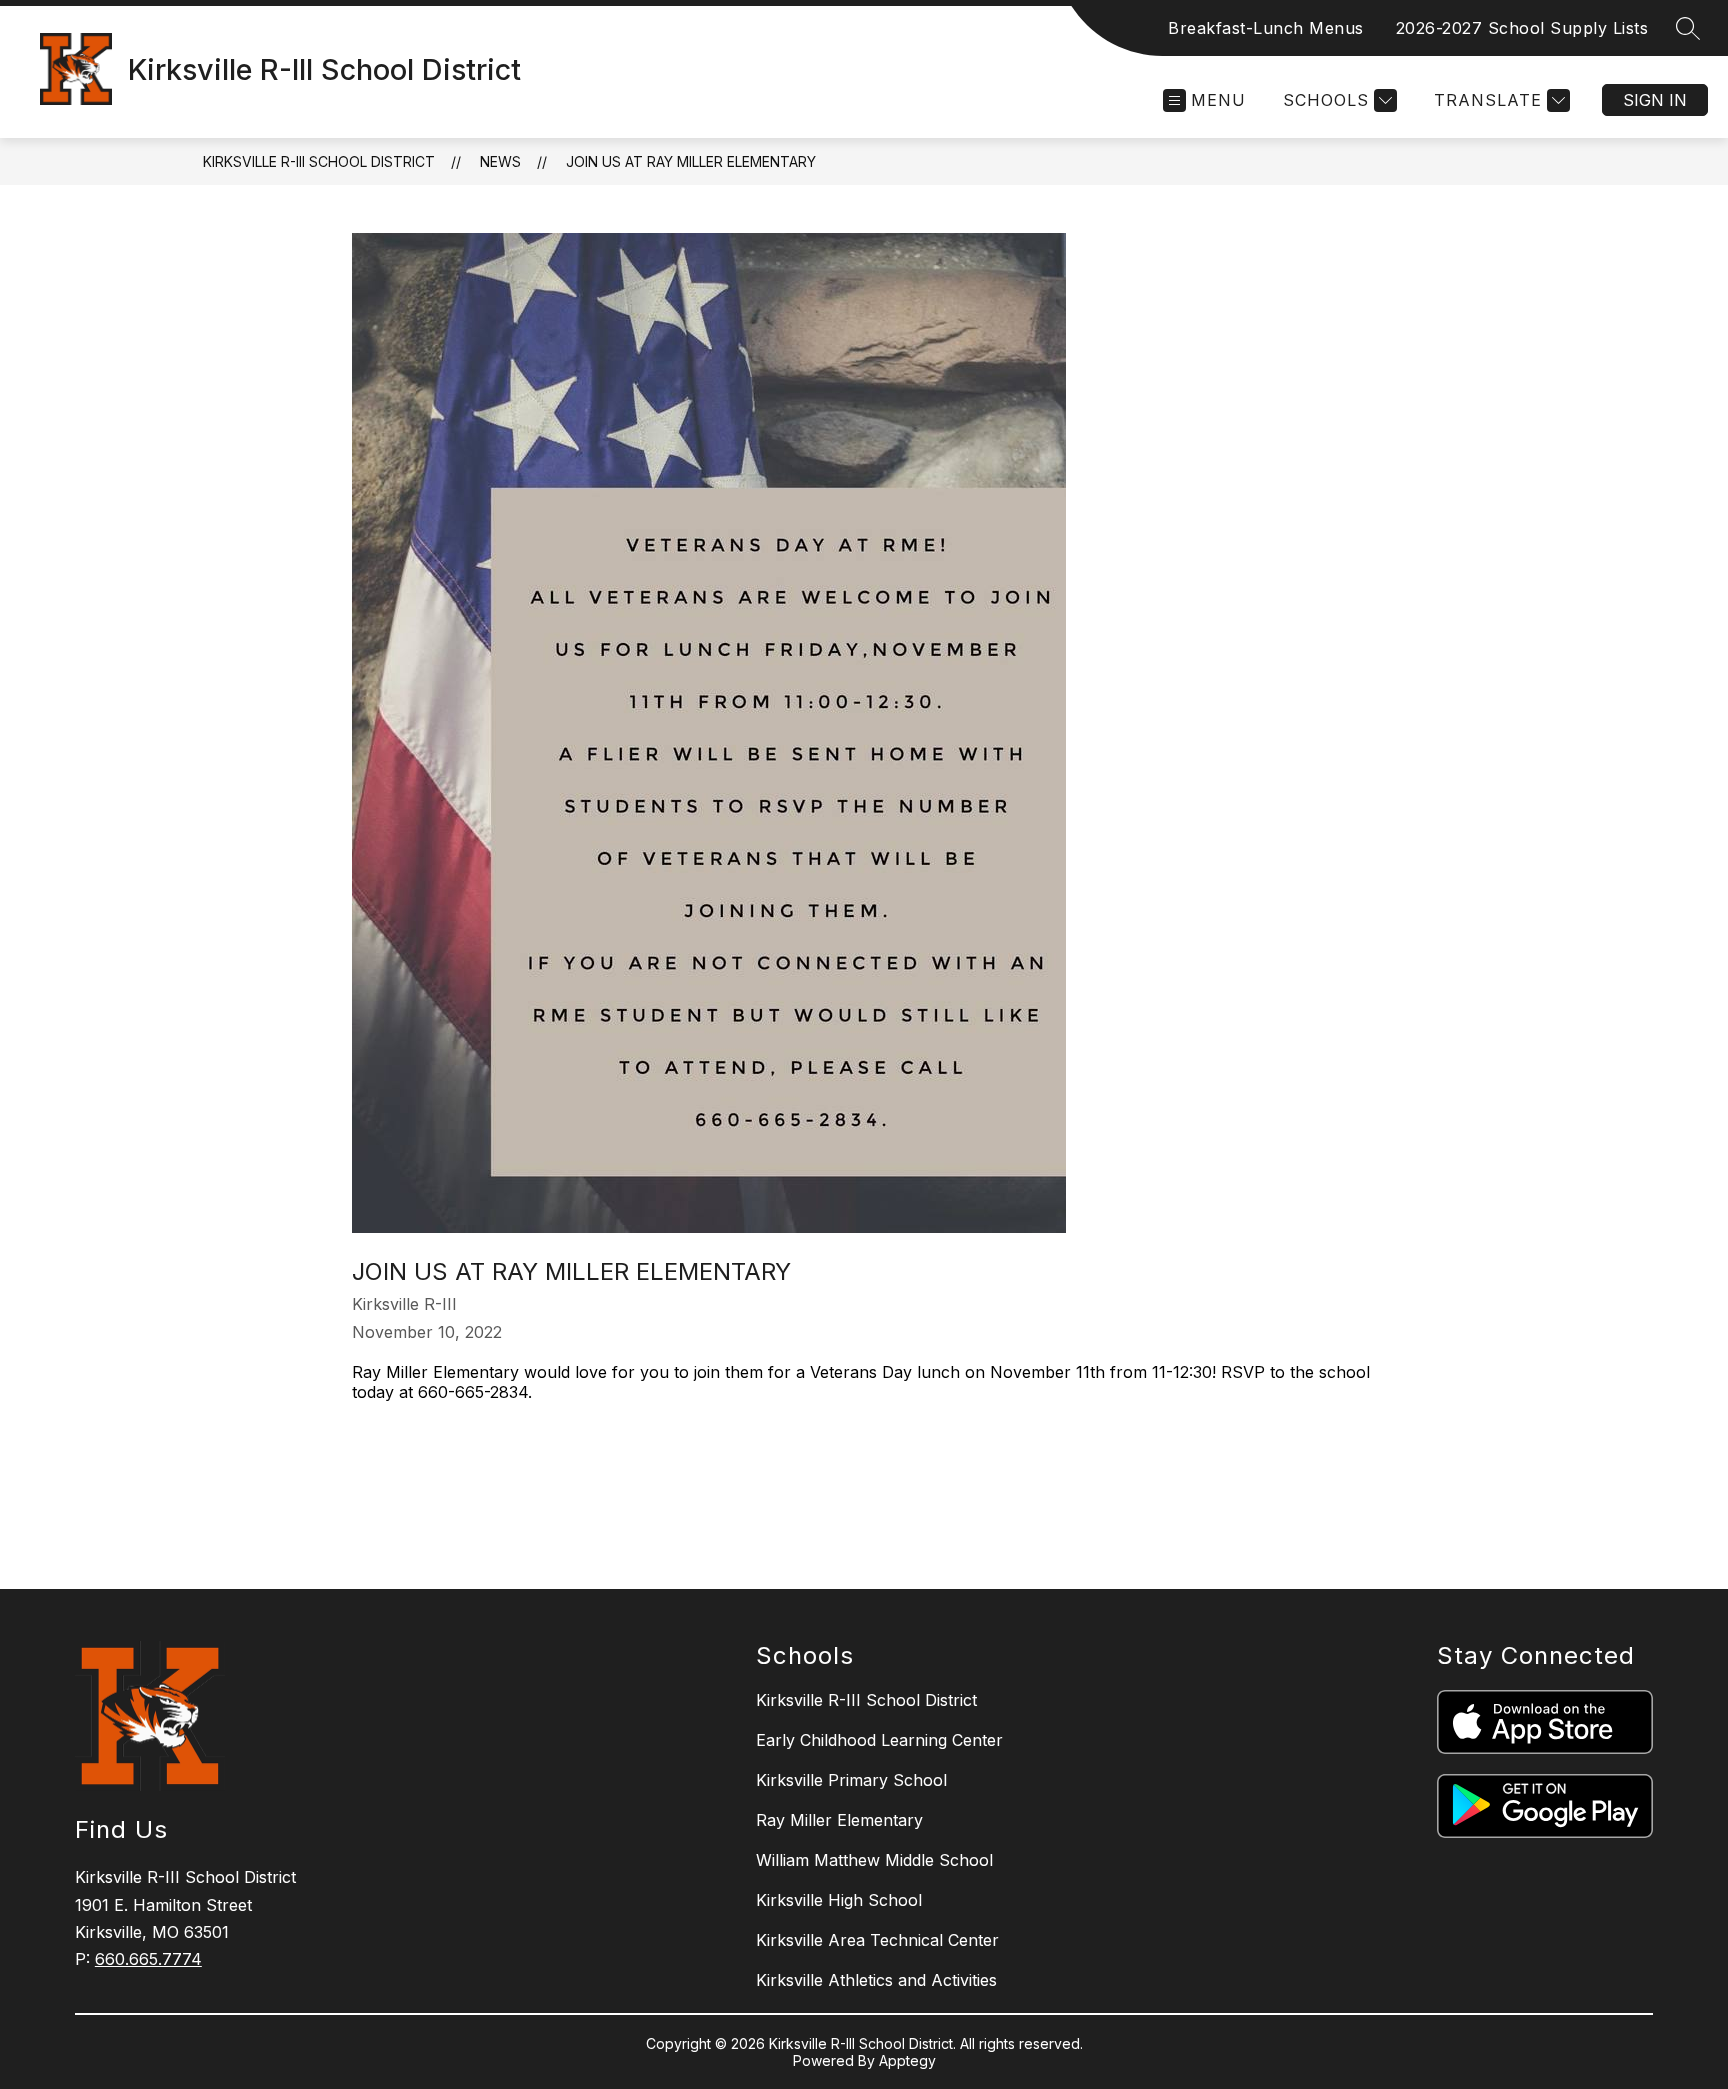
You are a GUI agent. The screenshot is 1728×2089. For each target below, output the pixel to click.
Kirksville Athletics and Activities (876, 1980)
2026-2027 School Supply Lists (1522, 28)
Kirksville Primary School (851, 1780)
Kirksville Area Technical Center (877, 1940)
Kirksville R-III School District (319, 161)
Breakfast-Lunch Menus (1266, 28)
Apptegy (907, 2060)
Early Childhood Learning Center (879, 1740)
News (500, 161)
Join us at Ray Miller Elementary (691, 161)
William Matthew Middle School (874, 1860)
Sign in (1655, 100)
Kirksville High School (839, 1900)
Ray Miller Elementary (839, 1820)
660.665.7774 (148, 1959)
